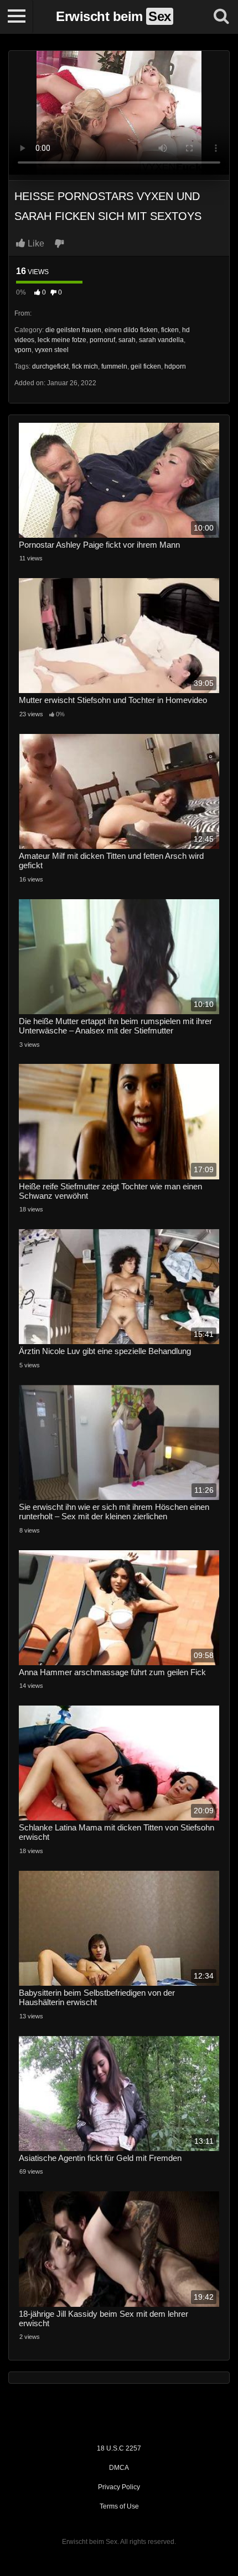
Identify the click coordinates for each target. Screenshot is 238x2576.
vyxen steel (52, 350)
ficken (170, 330)
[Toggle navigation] (17, 17)
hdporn (175, 366)
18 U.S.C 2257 (119, 2448)
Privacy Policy (119, 2487)
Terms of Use (119, 2506)
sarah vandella (161, 340)
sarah (127, 340)
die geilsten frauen (73, 330)
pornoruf (102, 340)
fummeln (114, 366)
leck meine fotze (62, 340)
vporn (23, 350)
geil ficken (146, 366)
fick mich (85, 366)
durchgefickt (50, 366)
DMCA (119, 2468)
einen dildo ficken (131, 330)
